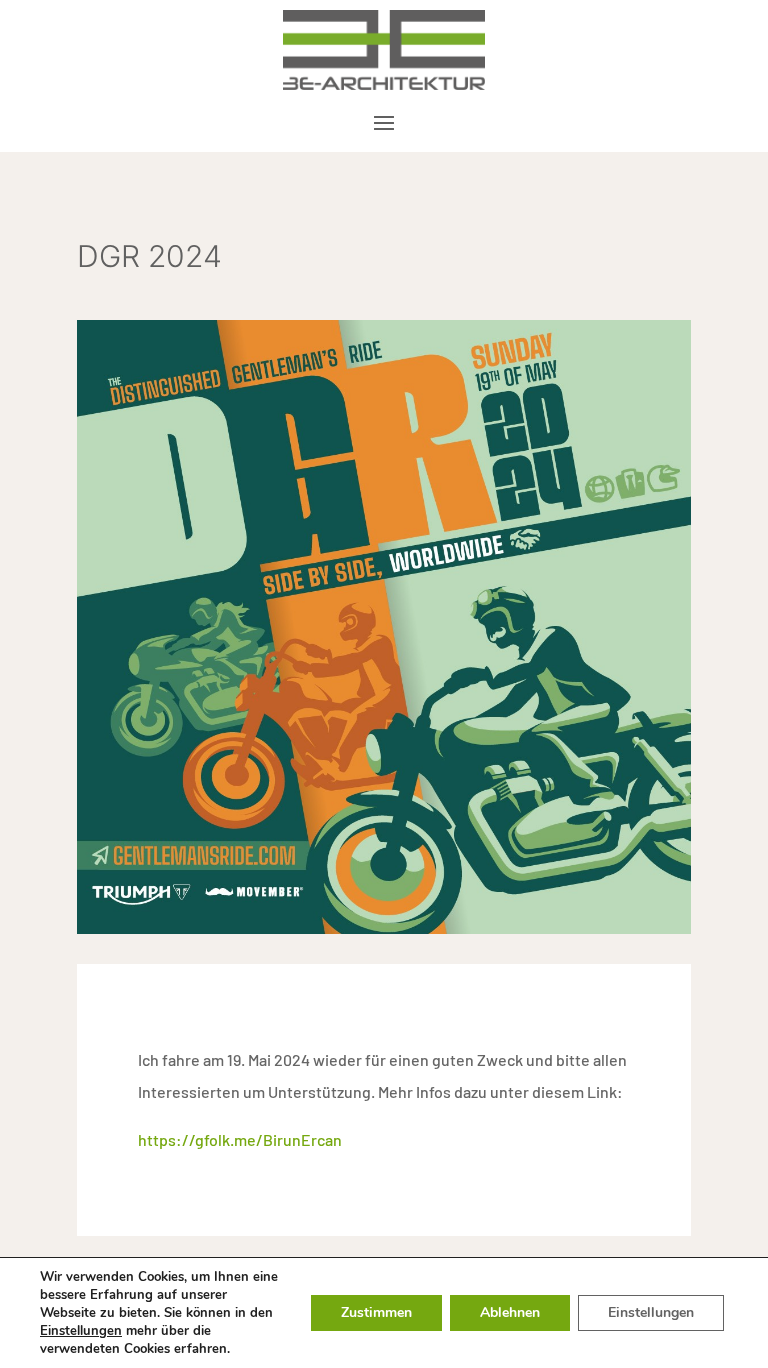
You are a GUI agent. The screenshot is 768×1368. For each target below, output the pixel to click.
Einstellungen (81, 1331)
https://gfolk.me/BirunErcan (240, 1139)
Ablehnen (510, 1312)
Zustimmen (376, 1312)
